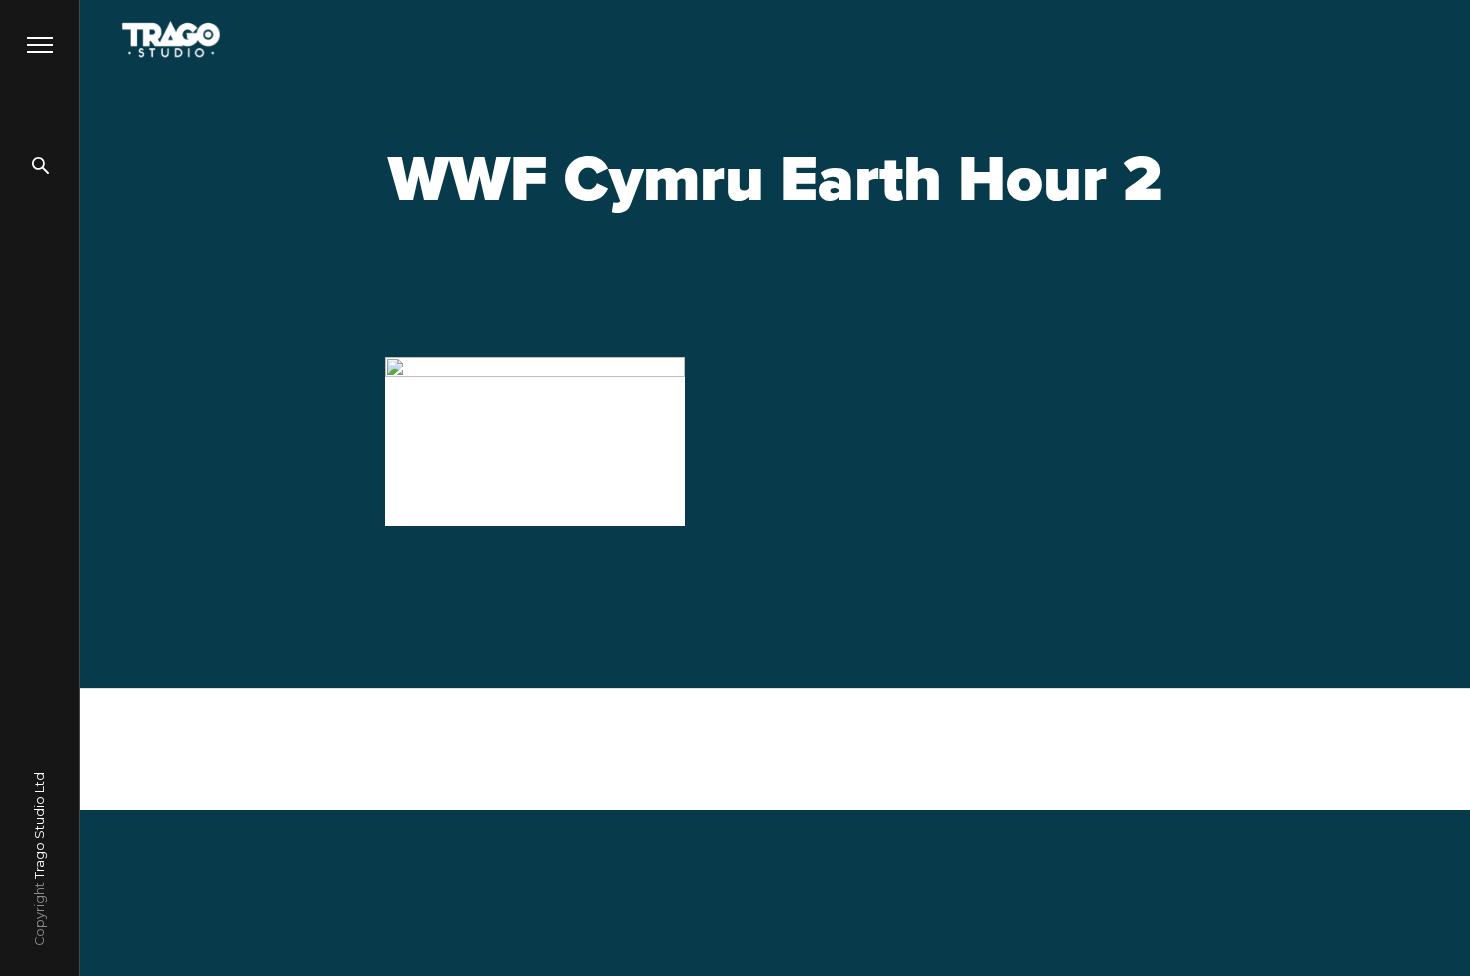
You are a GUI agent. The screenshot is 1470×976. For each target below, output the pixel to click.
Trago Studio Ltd (39, 825)
